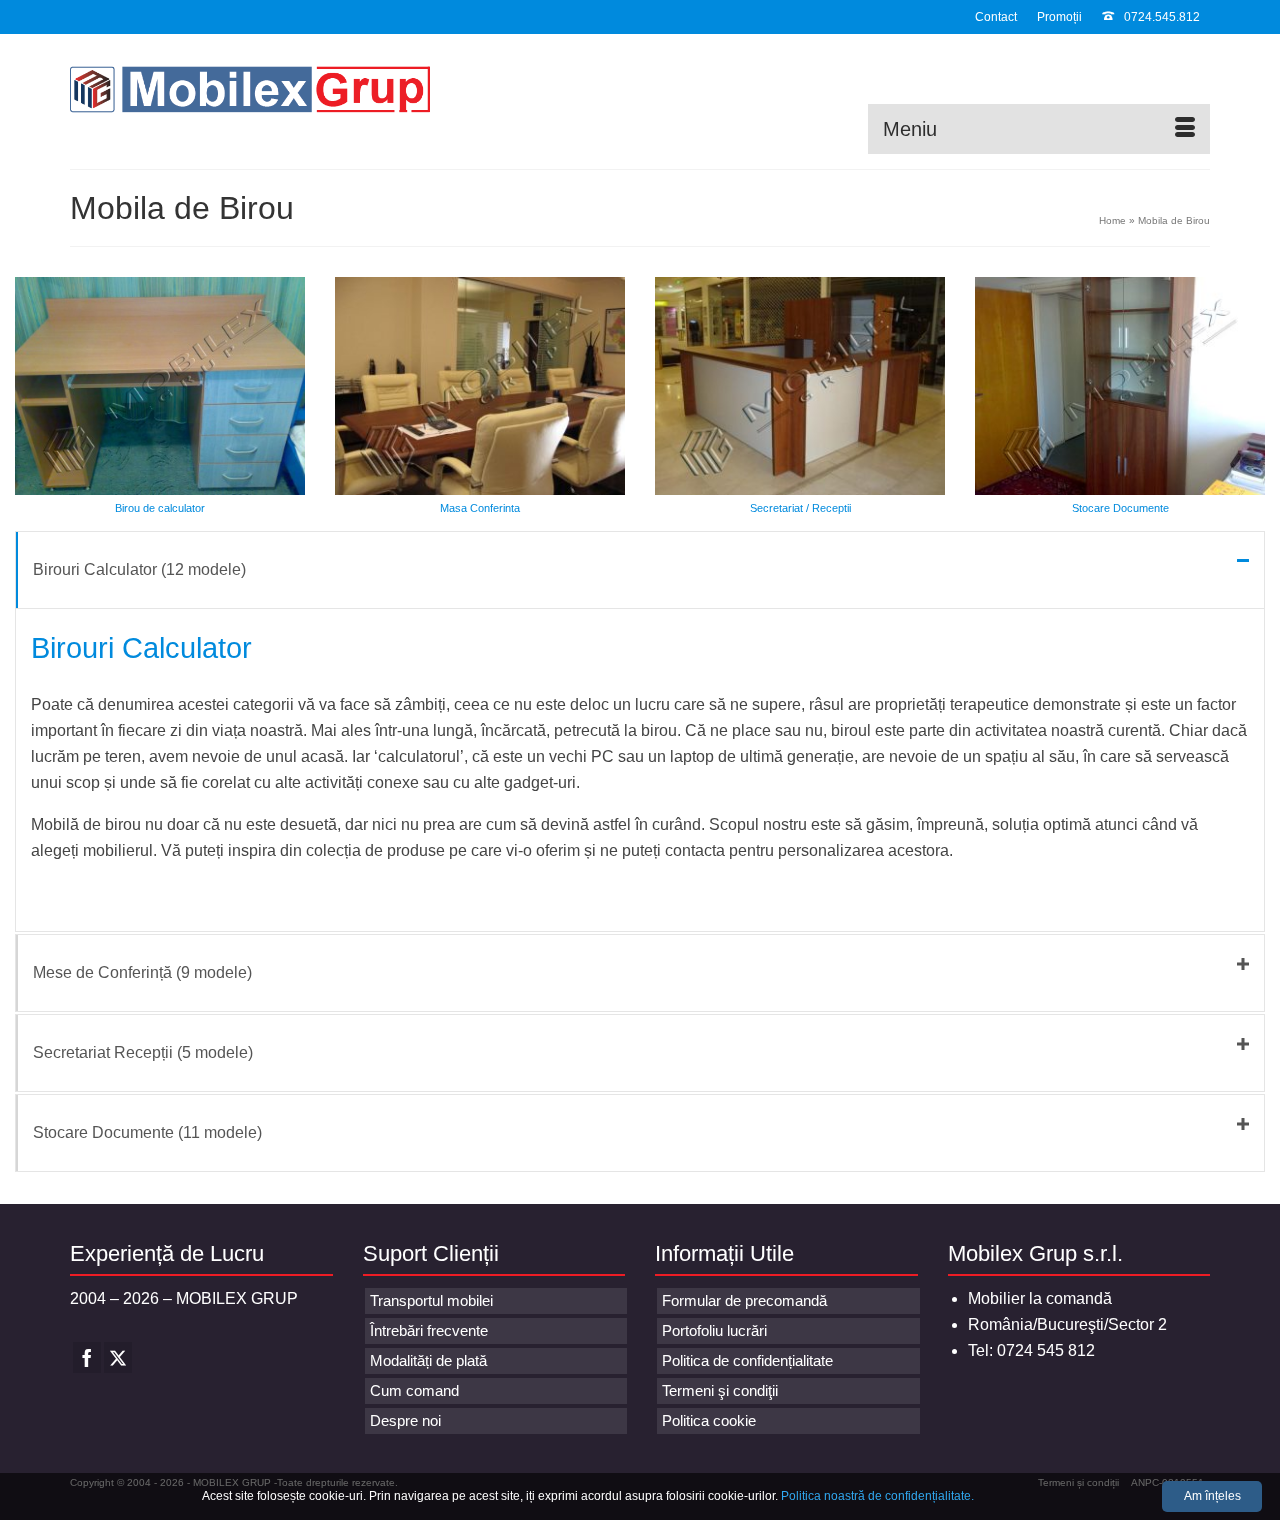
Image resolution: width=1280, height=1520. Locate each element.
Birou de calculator (160, 508)
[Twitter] (118, 1357)
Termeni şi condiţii (720, 1390)
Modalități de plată (428, 1360)
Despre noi (405, 1420)
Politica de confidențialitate (747, 1360)
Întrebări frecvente (429, 1330)
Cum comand (414, 1390)
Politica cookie (709, 1420)
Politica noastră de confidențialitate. (877, 1496)
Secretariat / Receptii (800, 508)
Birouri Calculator (141, 648)
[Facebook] (87, 1357)
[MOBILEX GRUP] (250, 94)
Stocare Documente (1120, 508)
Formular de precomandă (744, 1300)
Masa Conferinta (480, 508)
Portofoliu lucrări (714, 1330)
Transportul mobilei (431, 1300)
